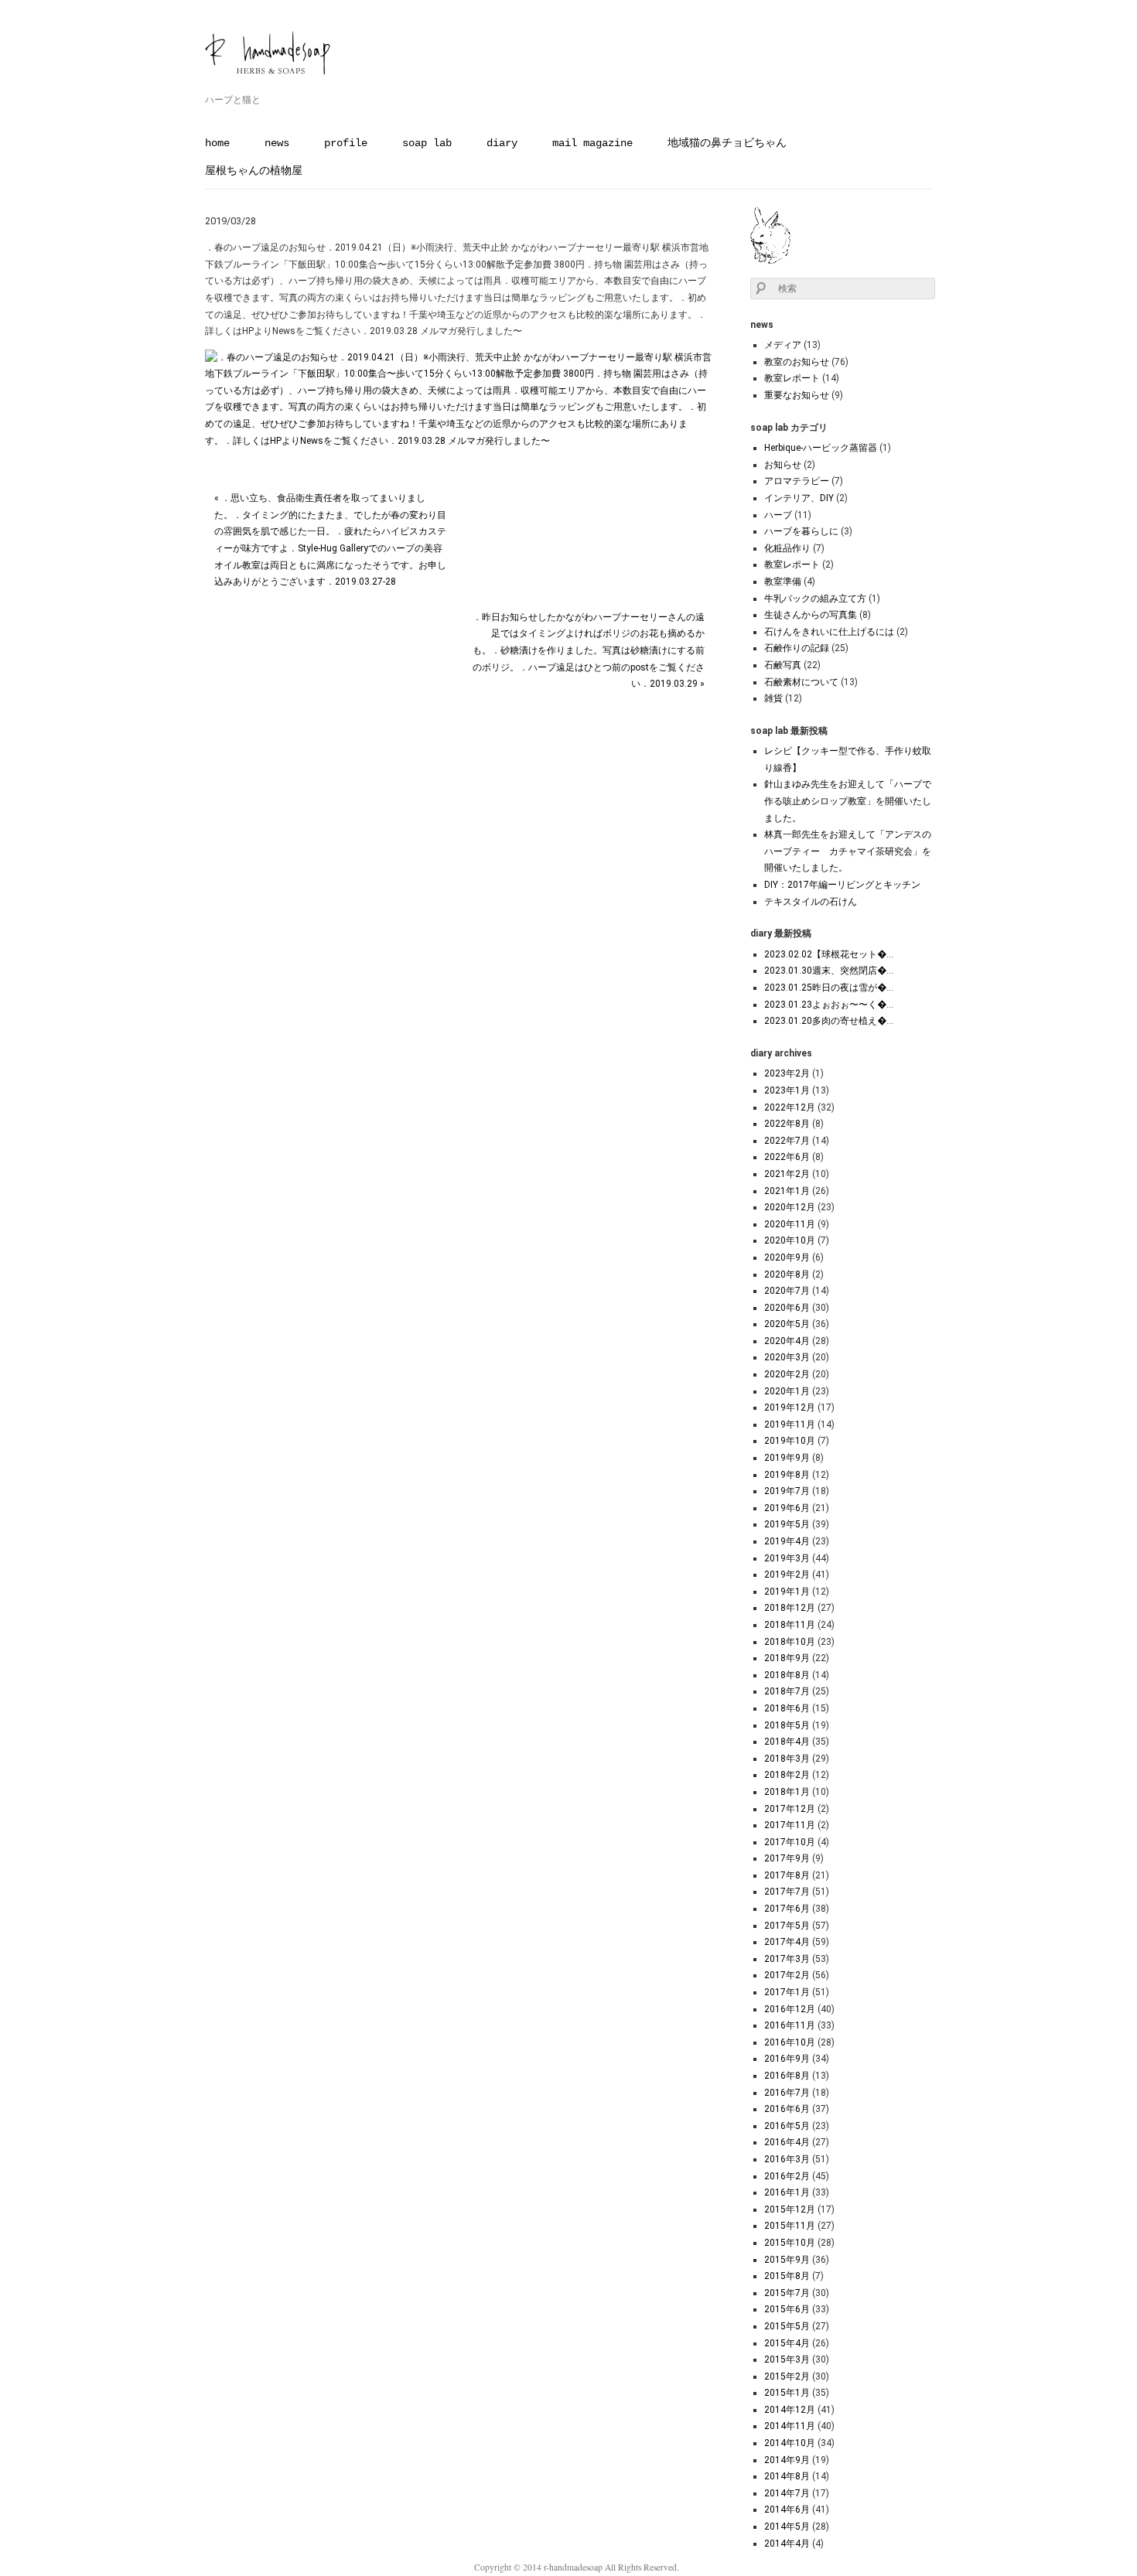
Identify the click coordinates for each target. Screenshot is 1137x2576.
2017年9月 (787, 1858)
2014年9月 (787, 2460)
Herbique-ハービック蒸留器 (821, 448)
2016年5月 (787, 2126)
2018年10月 (790, 1642)
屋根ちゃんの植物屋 (254, 171)
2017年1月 (787, 1992)
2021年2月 (787, 1174)
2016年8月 (787, 2076)
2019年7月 (787, 1491)
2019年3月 (787, 1558)
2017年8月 (787, 1875)
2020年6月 (787, 1308)
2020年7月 (787, 1291)
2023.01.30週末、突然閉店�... (829, 971)
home (217, 143)
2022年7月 (787, 1141)
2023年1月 (787, 1090)
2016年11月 (790, 2025)
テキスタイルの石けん (811, 902)
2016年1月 (787, 2192)
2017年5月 (787, 1926)
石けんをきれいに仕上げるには (829, 632)
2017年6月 (787, 1909)
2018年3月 (787, 1759)
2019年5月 (787, 1524)
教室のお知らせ (797, 362)
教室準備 (783, 582)
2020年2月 (787, 1374)
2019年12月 (790, 1407)
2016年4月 (787, 2142)
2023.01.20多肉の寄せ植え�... (829, 1021)
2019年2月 (787, 1575)
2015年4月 (787, 2343)
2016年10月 (790, 2042)
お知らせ (783, 465)
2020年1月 (787, 1391)
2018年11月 (790, 1625)
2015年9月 (787, 2260)
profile (346, 143)
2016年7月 (787, 2093)
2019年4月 (787, 1541)
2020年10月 (790, 1240)
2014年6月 (787, 2509)
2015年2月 (787, 2376)
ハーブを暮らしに (801, 531)
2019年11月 (790, 1424)
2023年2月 (787, 1073)
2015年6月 (787, 2309)
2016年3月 (787, 2159)
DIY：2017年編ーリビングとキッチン (842, 885)
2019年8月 (787, 1475)
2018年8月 (787, 1675)
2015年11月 (790, 2226)
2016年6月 (787, 2109)
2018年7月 (787, 1691)
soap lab (427, 143)
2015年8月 (787, 2276)
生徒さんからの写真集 (811, 615)
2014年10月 (790, 2443)
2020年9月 (787, 1257)
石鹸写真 (783, 665)
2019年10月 (790, 1441)
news (277, 143)
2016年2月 (787, 2176)
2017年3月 (787, 1959)
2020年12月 (790, 1207)
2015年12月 (790, 2209)
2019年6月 (787, 1508)
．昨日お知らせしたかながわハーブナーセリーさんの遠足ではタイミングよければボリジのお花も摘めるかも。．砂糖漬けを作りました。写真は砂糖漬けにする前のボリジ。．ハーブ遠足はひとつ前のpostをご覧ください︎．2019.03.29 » (589, 650)
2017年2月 (787, 1975)
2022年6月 (787, 1157)
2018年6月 (787, 1708)
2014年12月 (790, 2410)
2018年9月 (787, 1658)
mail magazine (592, 143)
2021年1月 (787, 1191)
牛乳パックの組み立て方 (815, 599)
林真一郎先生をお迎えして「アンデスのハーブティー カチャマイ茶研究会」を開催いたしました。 (848, 851)
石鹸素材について (801, 682)
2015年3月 (787, 2359)
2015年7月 (787, 2293)
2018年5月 (787, 1725)
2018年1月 (787, 1792)
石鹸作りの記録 (797, 648)
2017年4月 (787, 1942)
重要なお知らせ (797, 395)
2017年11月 (790, 1825)
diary (502, 143)
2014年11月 (790, 2426)
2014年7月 (787, 2493)
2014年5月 (787, 2527)
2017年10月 (790, 1842)
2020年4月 (787, 1341)
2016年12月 (790, 2009)
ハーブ (778, 515)
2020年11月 (790, 1224)
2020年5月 (787, 1324)
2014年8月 (787, 2476)
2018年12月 (790, 1608)
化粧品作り (787, 548)
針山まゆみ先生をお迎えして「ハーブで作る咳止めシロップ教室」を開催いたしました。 (848, 801)
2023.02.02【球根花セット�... (829, 954)
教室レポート (792, 378)
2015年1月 (787, 2393)
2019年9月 (787, 1458)
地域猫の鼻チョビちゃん (727, 143)
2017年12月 (790, 1809)
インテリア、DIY (799, 498)
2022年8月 (787, 1124)
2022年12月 (790, 1107)
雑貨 (773, 698)
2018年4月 (787, 1742)
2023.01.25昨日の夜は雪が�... (829, 988)
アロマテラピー (797, 481)
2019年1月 (787, 1592)
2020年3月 (787, 1357)
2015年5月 (787, 2326)
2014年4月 (787, 2544)
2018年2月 (787, 1775)
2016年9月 (787, 2059)
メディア (783, 345)
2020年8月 (787, 1274)
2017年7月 (787, 1892)
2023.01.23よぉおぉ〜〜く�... (829, 1005)
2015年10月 (790, 2243)
